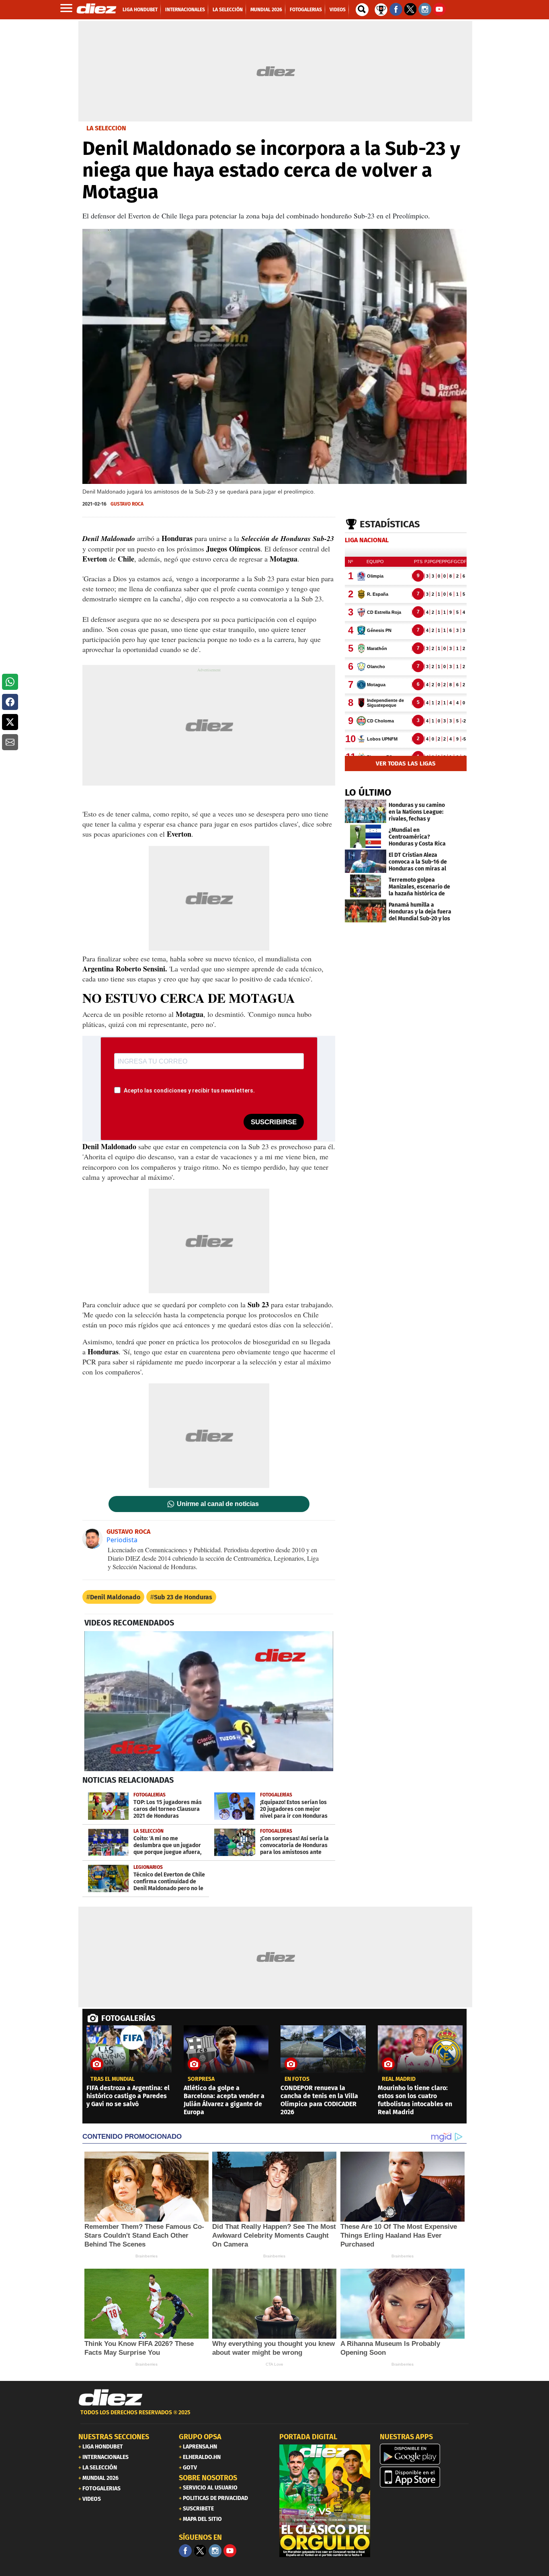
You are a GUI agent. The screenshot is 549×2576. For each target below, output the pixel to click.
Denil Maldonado (115, 1597)
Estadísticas (390, 524)
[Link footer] (111, 2398)
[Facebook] (185, 2551)
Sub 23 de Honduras (183, 1597)
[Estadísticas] (381, 9)
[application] (209, 1701)
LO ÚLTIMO (368, 792)
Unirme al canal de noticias (218, 1504)
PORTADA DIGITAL (308, 2437)
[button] (10, 682)
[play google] (425, 2454)
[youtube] (230, 2551)
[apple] (425, 2477)
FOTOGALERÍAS (128, 2018)
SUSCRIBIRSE (274, 1122)
